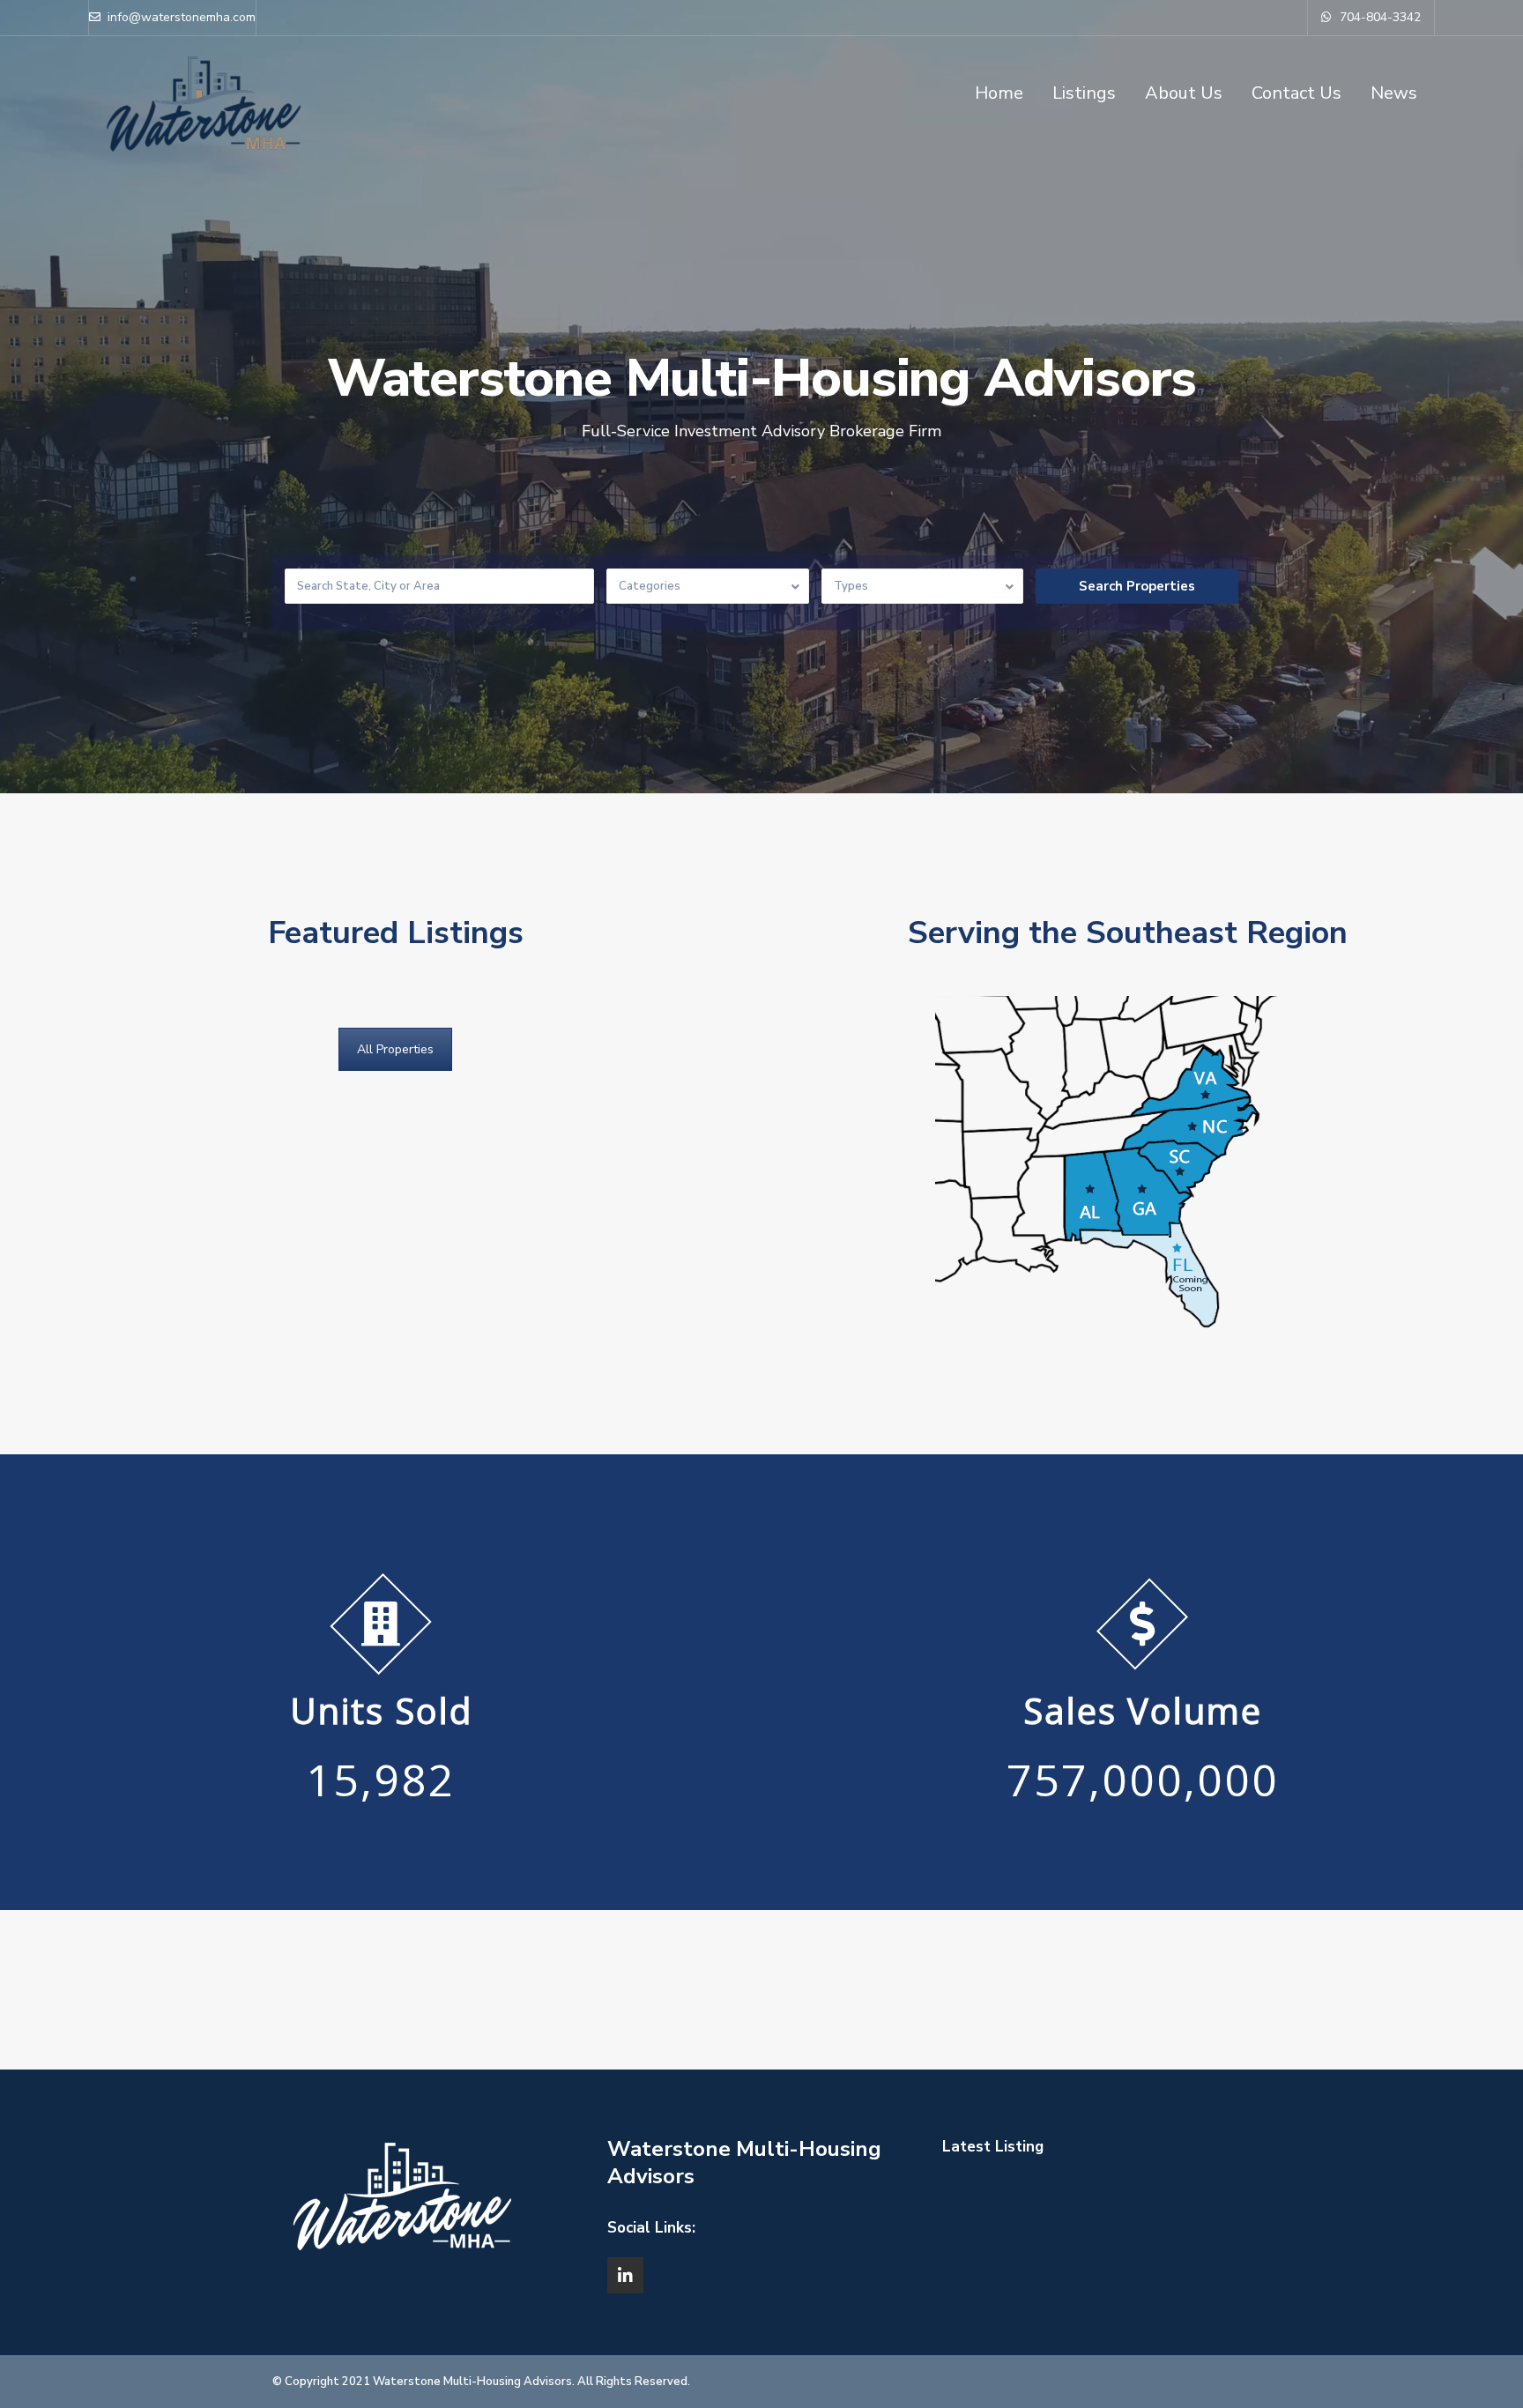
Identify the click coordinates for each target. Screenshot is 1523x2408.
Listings (1084, 93)
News (1394, 93)
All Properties (395, 1049)
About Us (1184, 93)
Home (999, 93)
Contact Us (1296, 93)
